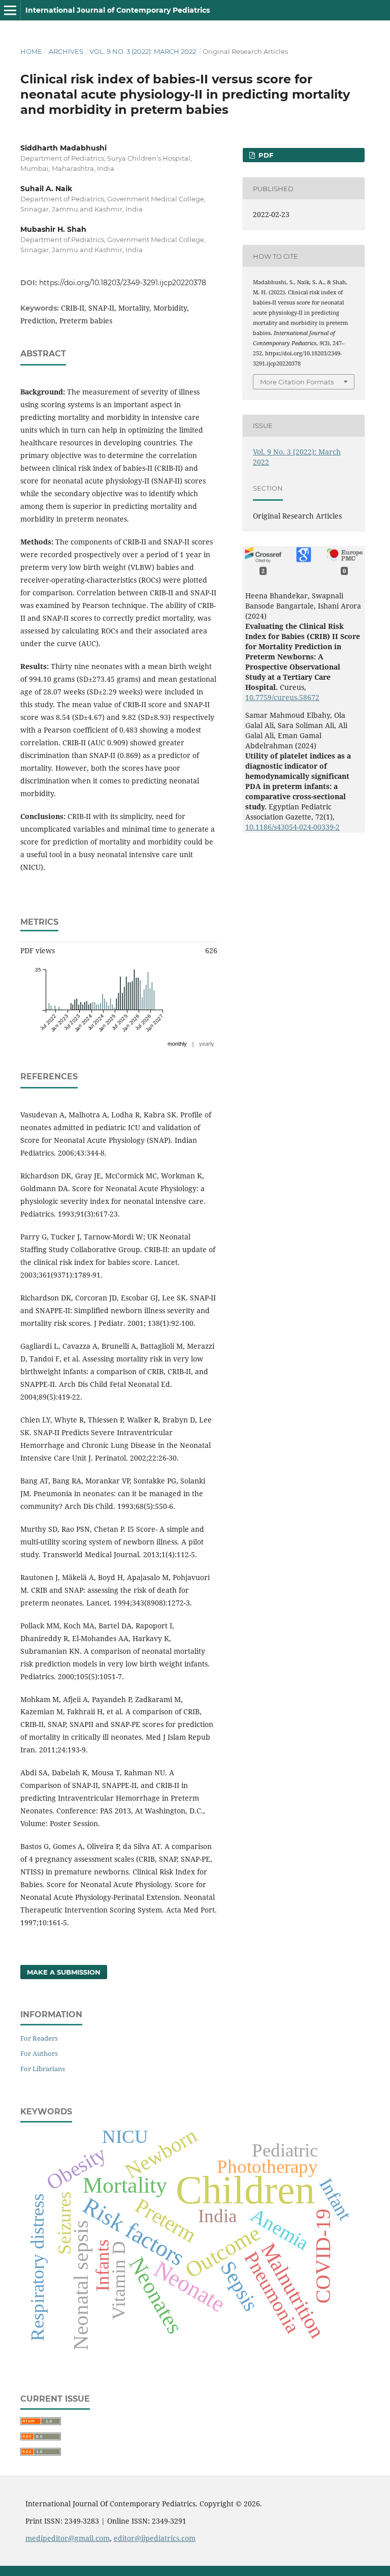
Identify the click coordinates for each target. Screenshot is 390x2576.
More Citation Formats (297, 382)
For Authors (39, 2053)
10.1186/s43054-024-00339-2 (292, 827)
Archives (66, 51)
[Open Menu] (10, 10)
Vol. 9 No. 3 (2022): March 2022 (143, 51)
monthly (177, 1044)
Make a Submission (64, 1972)
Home (31, 51)
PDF (265, 155)
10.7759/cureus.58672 (282, 697)
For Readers (39, 2038)
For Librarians (43, 2069)
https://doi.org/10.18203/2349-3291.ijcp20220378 (123, 283)
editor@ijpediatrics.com (155, 2538)
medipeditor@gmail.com (68, 2538)
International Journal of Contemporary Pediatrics (118, 10)
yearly (207, 1044)
